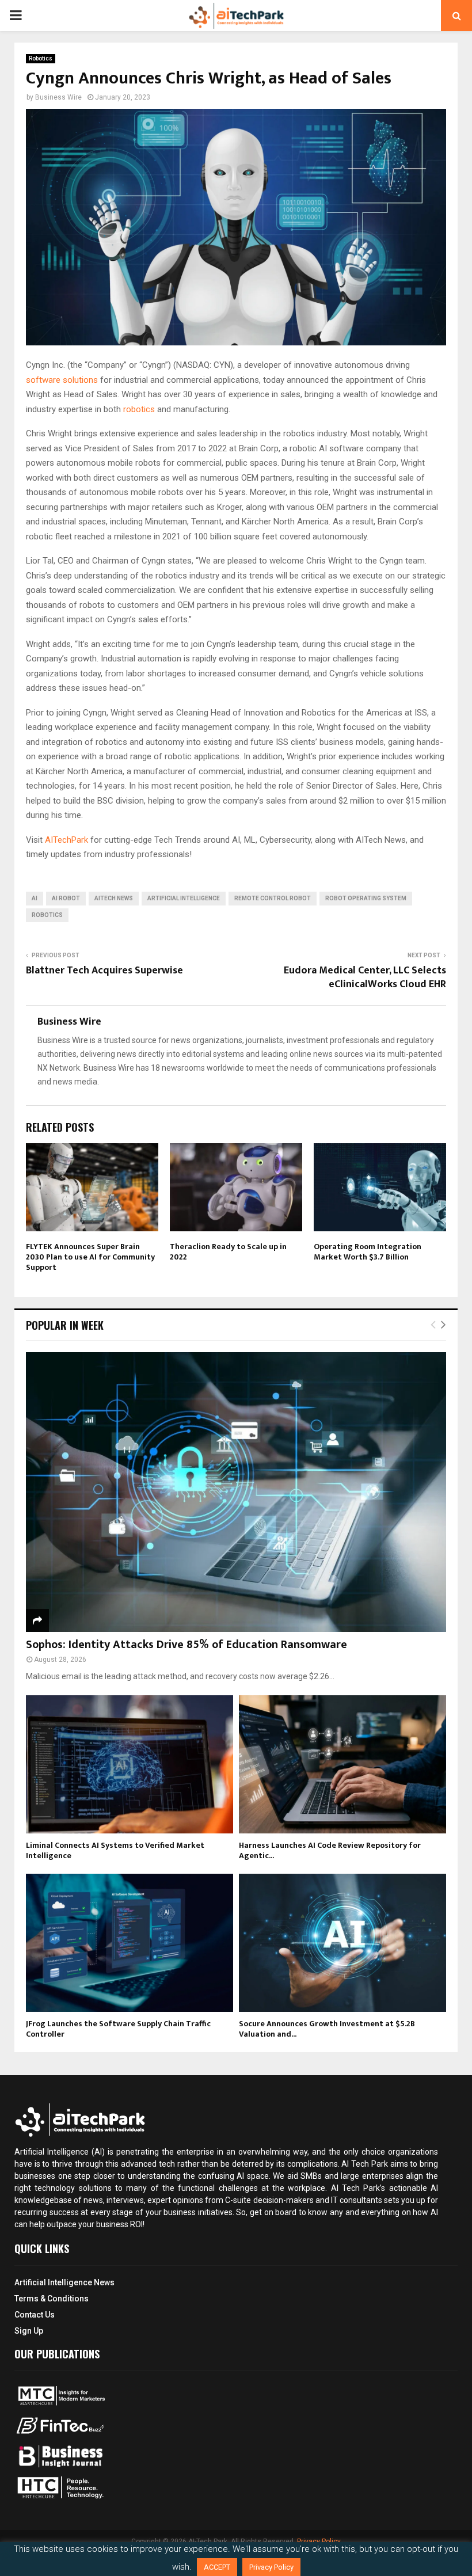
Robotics (41, 58)
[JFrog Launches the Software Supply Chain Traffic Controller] (130, 1943)
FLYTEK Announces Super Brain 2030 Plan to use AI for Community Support (90, 1257)
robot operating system (366, 898)
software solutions (62, 380)
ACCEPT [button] (217, 2567)
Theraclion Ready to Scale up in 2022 (228, 1252)
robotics (139, 409)
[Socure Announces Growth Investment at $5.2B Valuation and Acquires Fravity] (342, 1943)
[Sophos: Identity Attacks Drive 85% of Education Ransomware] (236, 1492)
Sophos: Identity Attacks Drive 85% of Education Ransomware (186, 1645)
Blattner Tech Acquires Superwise (104, 971)
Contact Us (35, 2315)
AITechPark (66, 840)
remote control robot (273, 898)
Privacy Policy (271, 2567)
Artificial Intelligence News (64, 2282)
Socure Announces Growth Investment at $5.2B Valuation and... (327, 2029)
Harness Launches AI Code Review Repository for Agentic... (330, 1850)
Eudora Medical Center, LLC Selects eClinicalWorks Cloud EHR (365, 977)
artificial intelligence (184, 898)
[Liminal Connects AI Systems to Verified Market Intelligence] (130, 1764)
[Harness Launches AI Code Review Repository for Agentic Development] (342, 1764)
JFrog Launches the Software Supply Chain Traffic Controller (118, 2029)
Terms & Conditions (52, 2299)
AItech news (114, 898)
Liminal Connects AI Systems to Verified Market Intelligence (115, 1850)
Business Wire (58, 97)
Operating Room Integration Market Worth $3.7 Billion (368, 1252)
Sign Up (29, 2331)
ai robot (66, 898)
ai (35, 898)
